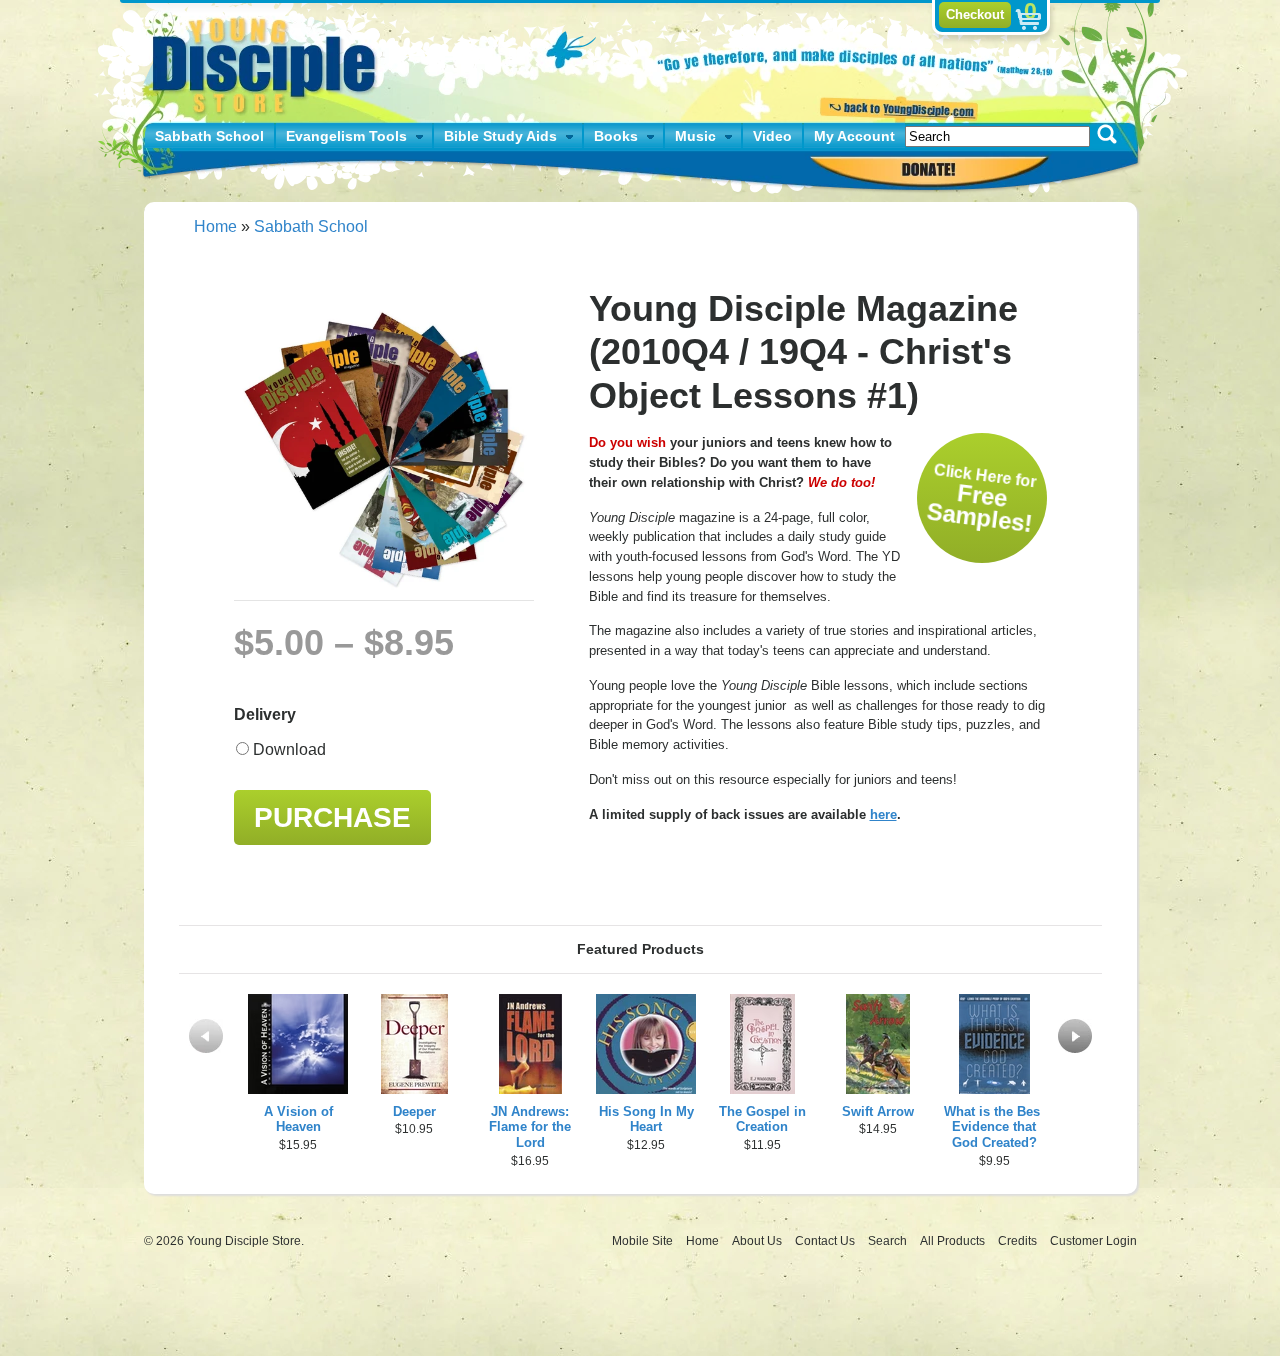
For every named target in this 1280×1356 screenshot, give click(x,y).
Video (772, 136)
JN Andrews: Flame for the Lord (530, 1127)
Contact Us (826, 1241)
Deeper (414, 1111)
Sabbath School (209, 136)
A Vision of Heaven (298, 1119)
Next (1075, 1036)
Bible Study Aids (500, 136)
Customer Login (1093, 1241)
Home (215, 226)
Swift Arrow (878, 1111)
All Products (954, 1241)
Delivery (265, 714)
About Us (758, 1241)
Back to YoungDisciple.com (896, 107)
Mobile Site (642, 1241)
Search (889, 1241)
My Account (854, 136)
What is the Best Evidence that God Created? (994, 1127)
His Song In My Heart (646, 1119)
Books (616, 136)
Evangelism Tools (346, 136)
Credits (1019, 1241)
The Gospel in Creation (762, 1119)
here (883, 814)
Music (695, 136)
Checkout (975, 14)
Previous (206, 1036)
